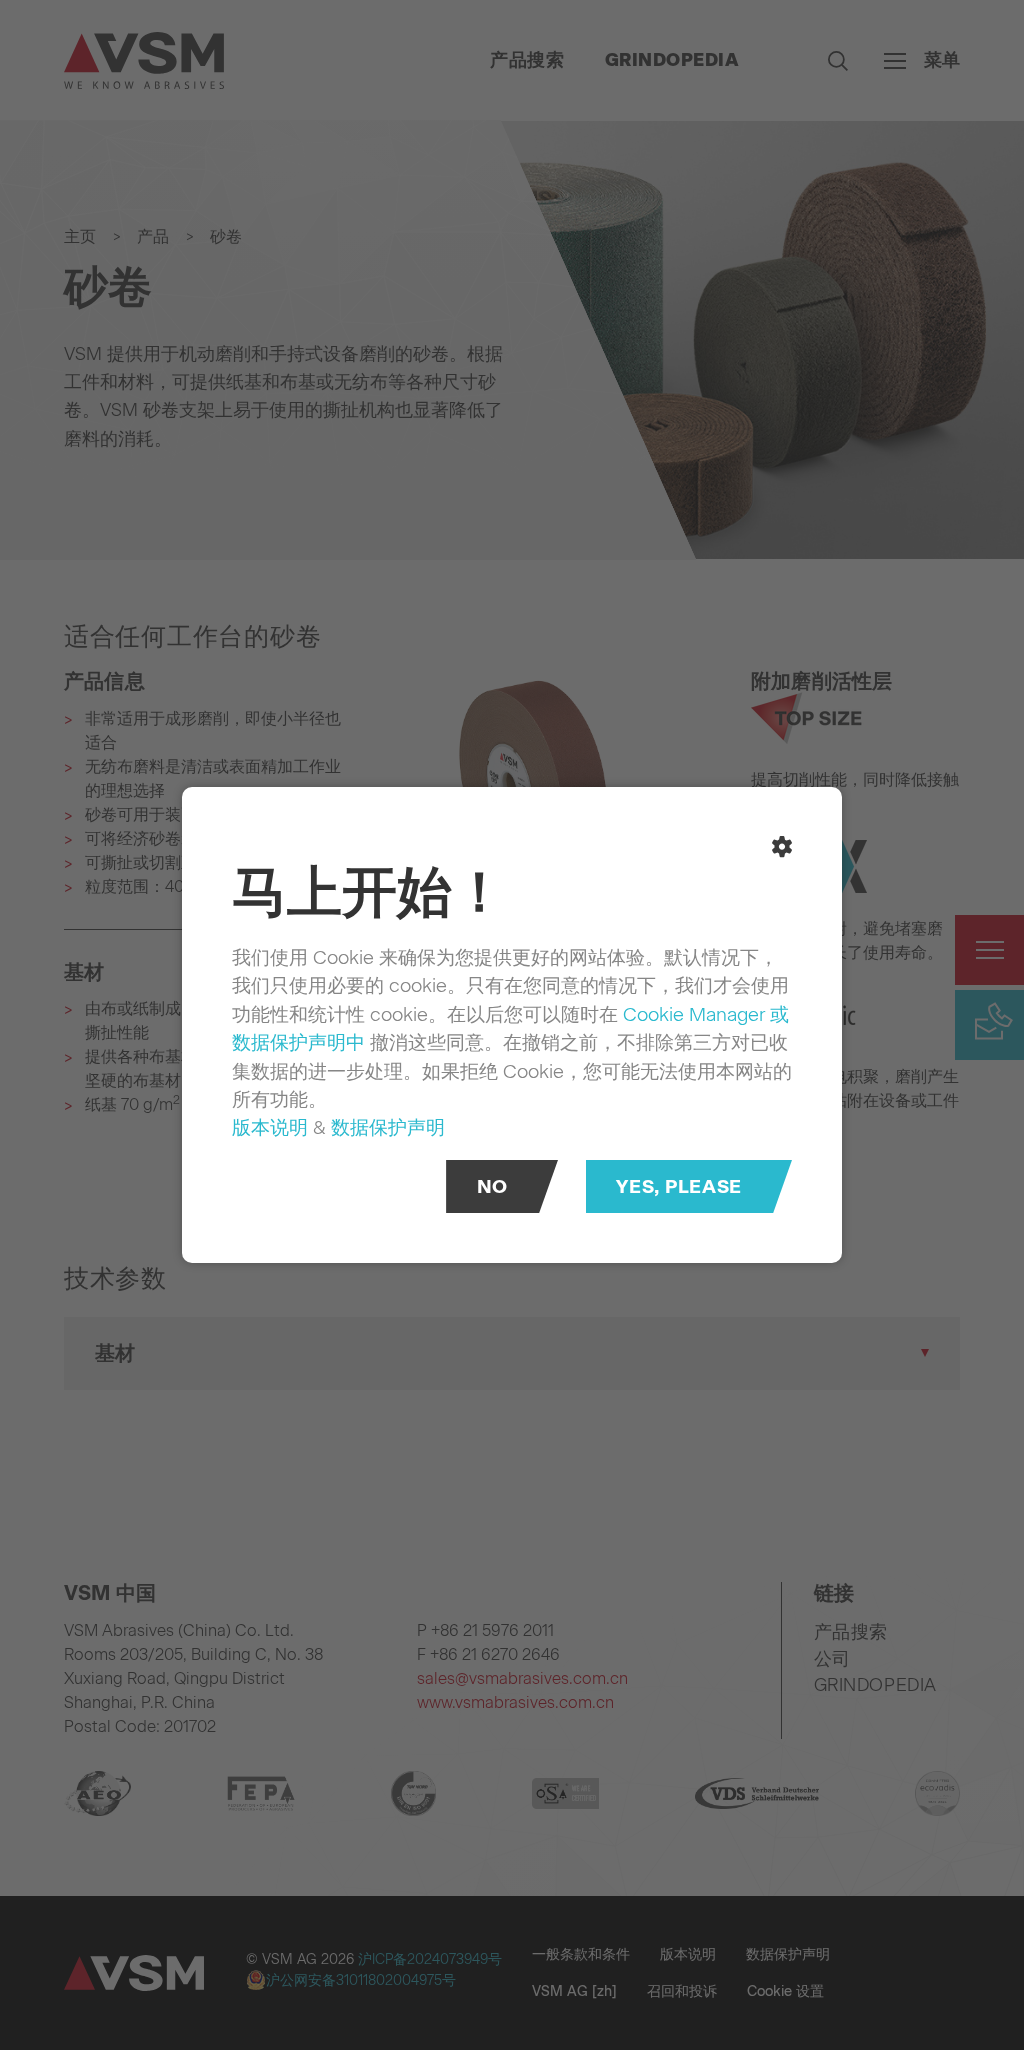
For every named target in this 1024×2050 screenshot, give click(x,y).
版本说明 (270, 1126)
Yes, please (678, 1186)
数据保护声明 (388, 1126)
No (492, 1186)
